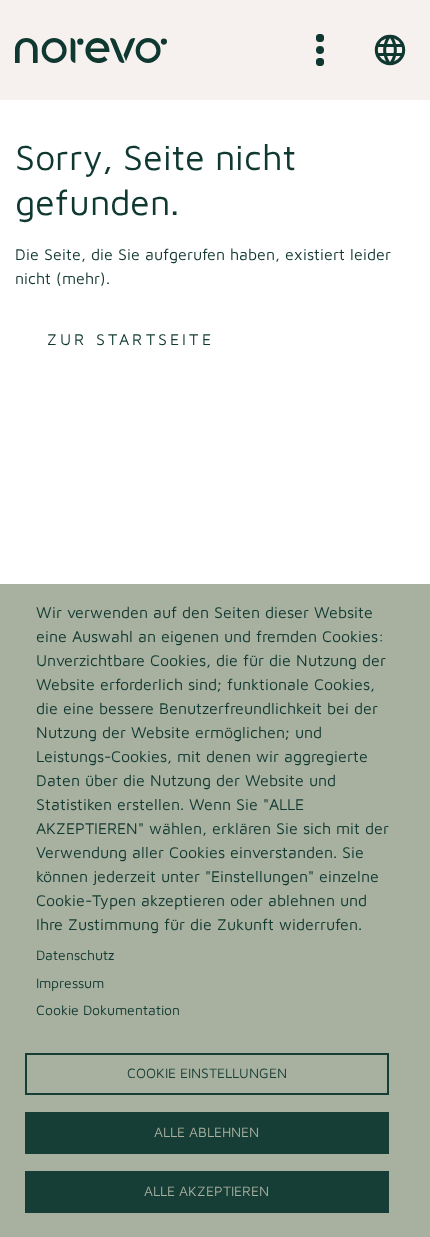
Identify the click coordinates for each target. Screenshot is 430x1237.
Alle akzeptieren (206, 1191)
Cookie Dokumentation (108, 1010)
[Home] (91, 50)
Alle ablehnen (206, 1132)
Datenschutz (75, 955)
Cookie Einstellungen (207, 1073)
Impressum (70, 983)
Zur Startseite (130, 339)
